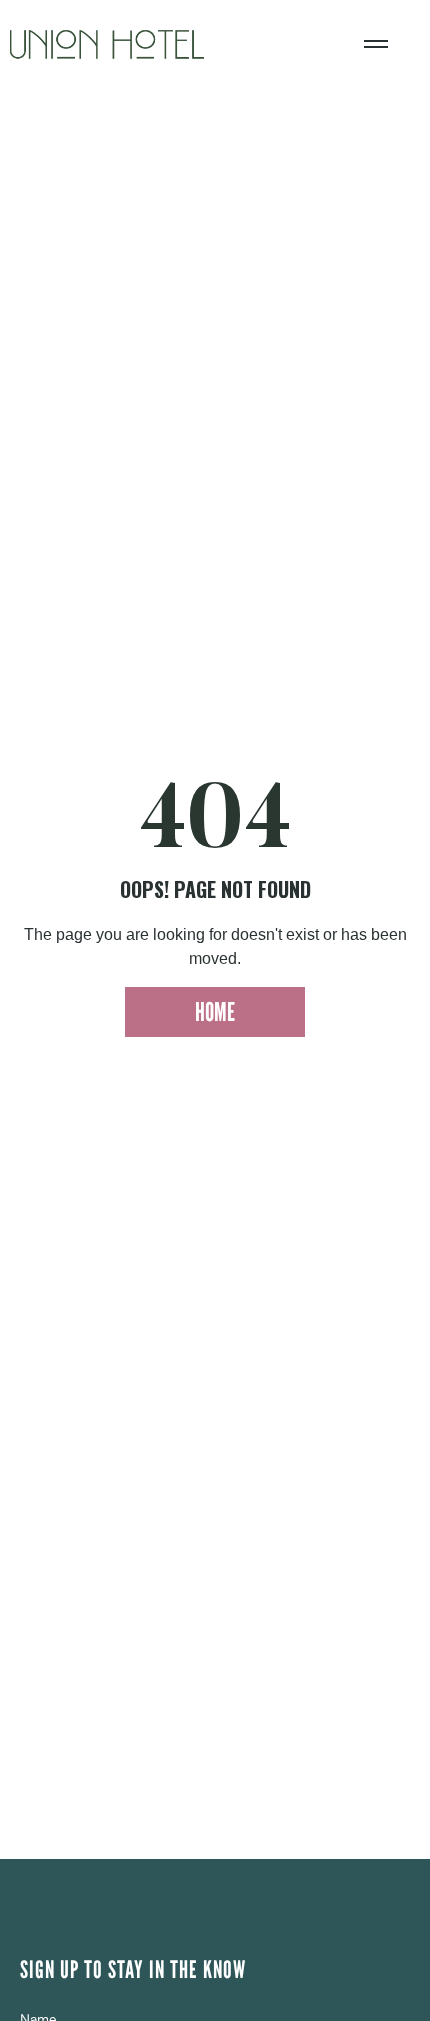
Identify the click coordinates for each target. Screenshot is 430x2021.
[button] (376, 44)
